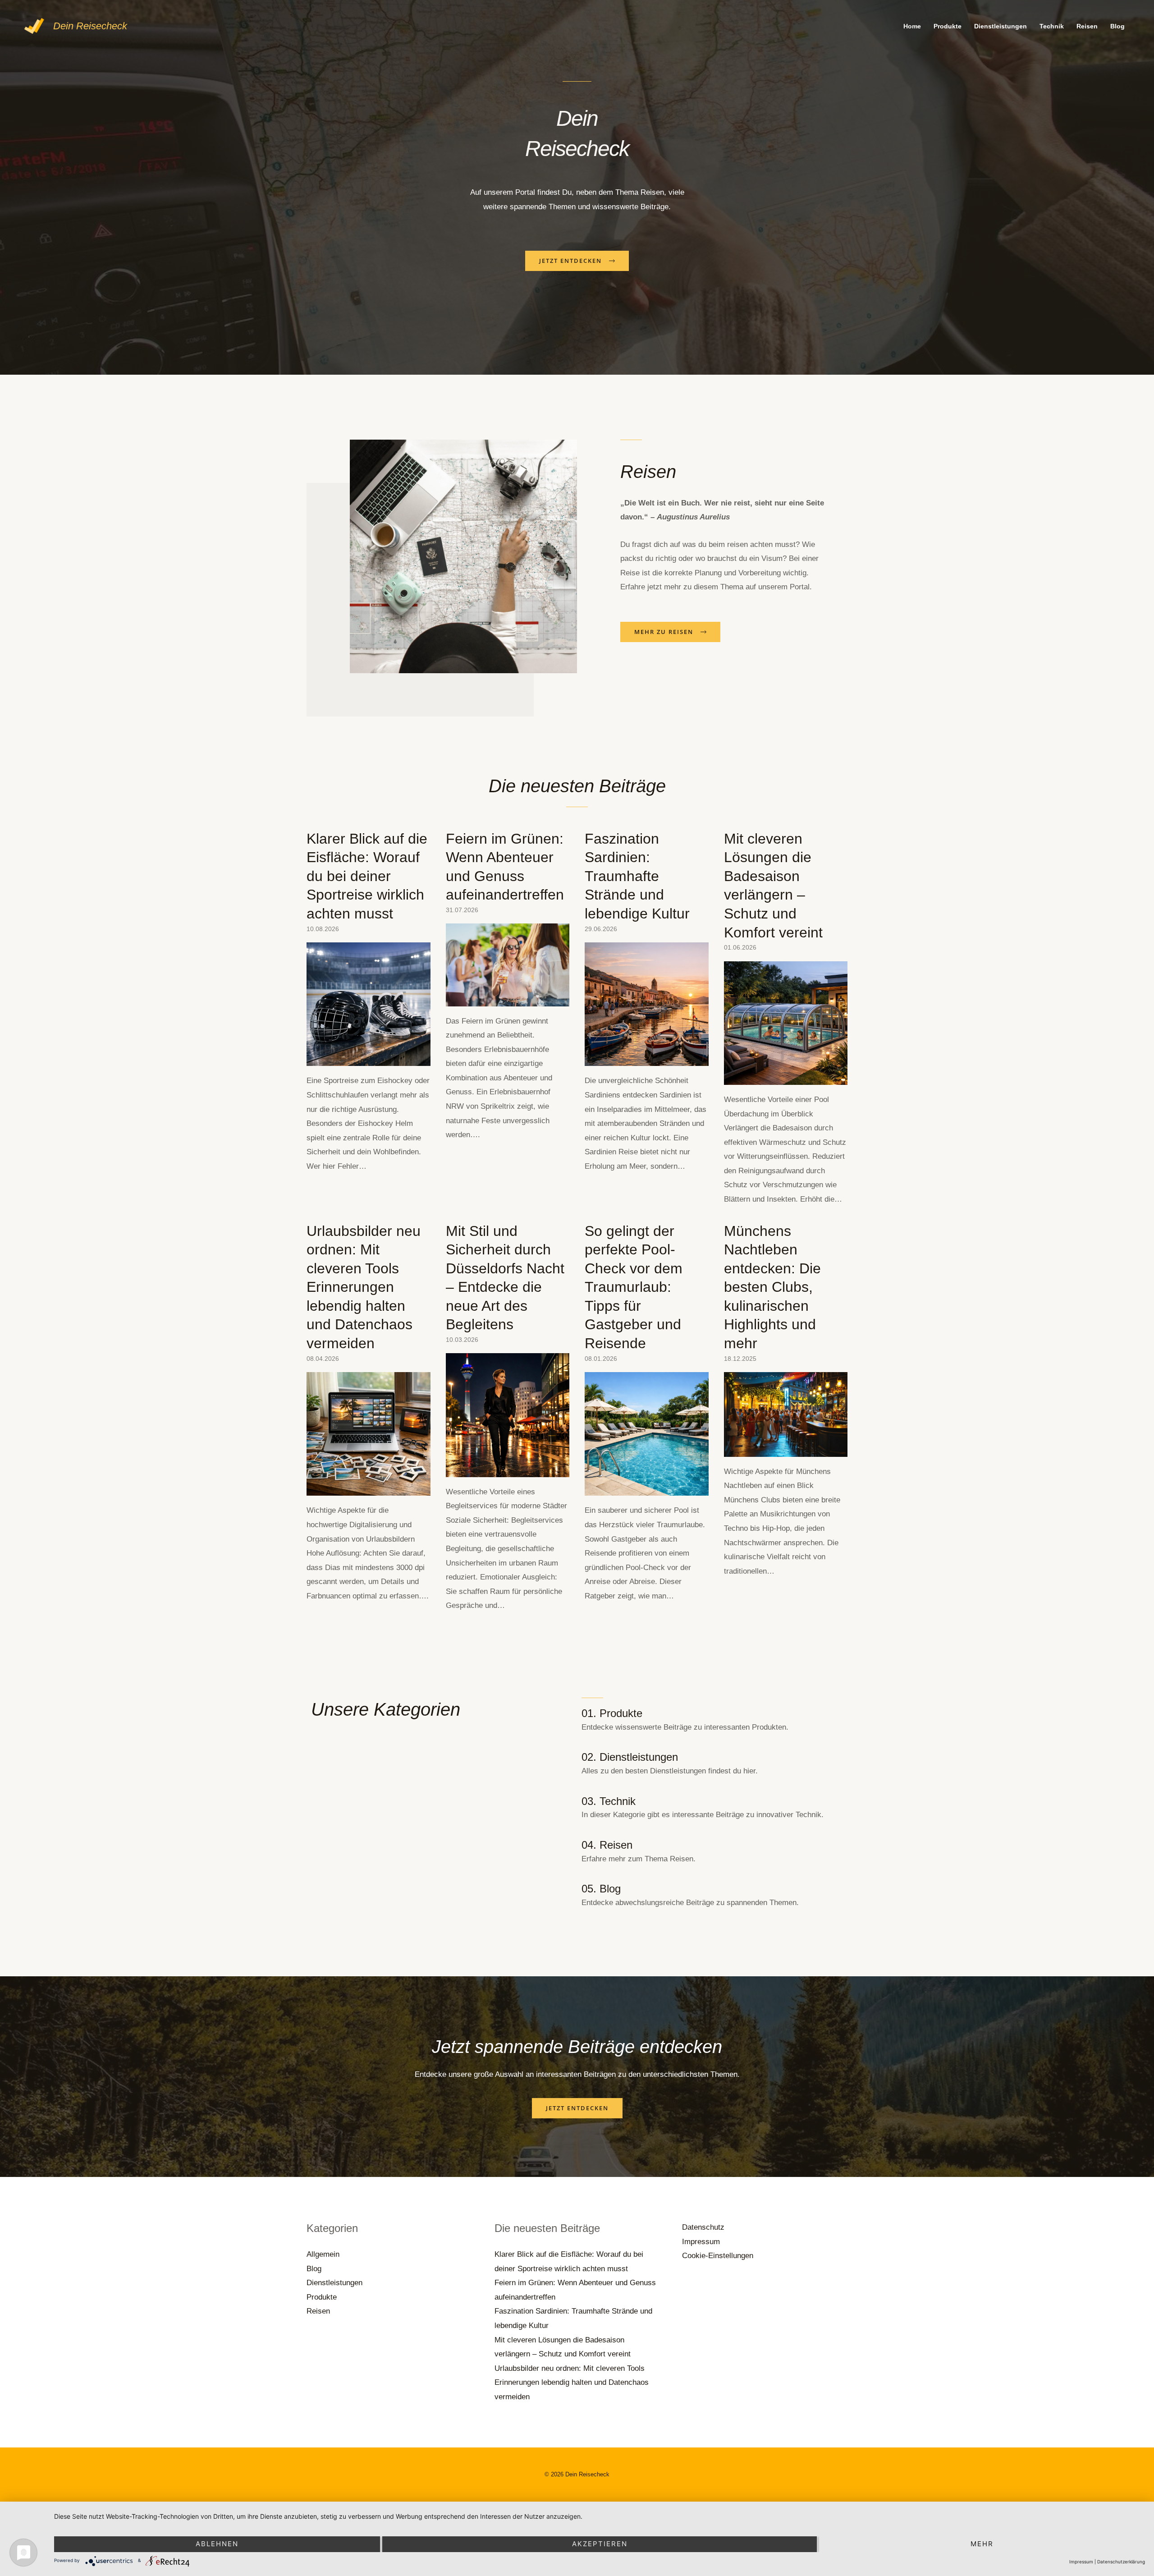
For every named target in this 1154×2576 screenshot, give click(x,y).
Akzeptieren (600, 2544)
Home (912, 26)
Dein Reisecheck (90, 26)
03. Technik (609, 1801)
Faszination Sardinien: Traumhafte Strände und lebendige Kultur (637, 876)
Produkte (948, 26)
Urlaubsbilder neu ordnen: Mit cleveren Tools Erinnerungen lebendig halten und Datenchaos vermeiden (364, 1287)
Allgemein (323, 2254)
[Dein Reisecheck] (34, 25)
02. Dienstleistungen (630, 1757)
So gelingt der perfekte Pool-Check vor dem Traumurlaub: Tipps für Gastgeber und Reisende (634, 1287)
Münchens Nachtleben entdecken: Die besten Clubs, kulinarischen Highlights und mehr (772, 1287)
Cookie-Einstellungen (718, 2256)
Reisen (1087, 26)
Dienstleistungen (1001, 26)
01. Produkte (612, 1713)
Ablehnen (217, 2544)
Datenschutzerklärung (1121, 2562)
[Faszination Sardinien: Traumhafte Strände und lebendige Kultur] (647, 1059)
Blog (1117, 26)
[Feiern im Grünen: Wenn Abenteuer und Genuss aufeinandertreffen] (508, 999)
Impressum (701, 2242)
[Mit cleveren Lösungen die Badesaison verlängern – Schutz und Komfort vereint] (786, 1077)
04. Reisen (607, 1845)
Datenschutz (703, 2227)
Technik (1052, 26)
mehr (982, 2544)
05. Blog (601, 1889)
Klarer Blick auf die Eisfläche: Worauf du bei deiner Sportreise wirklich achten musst (367, 876)
